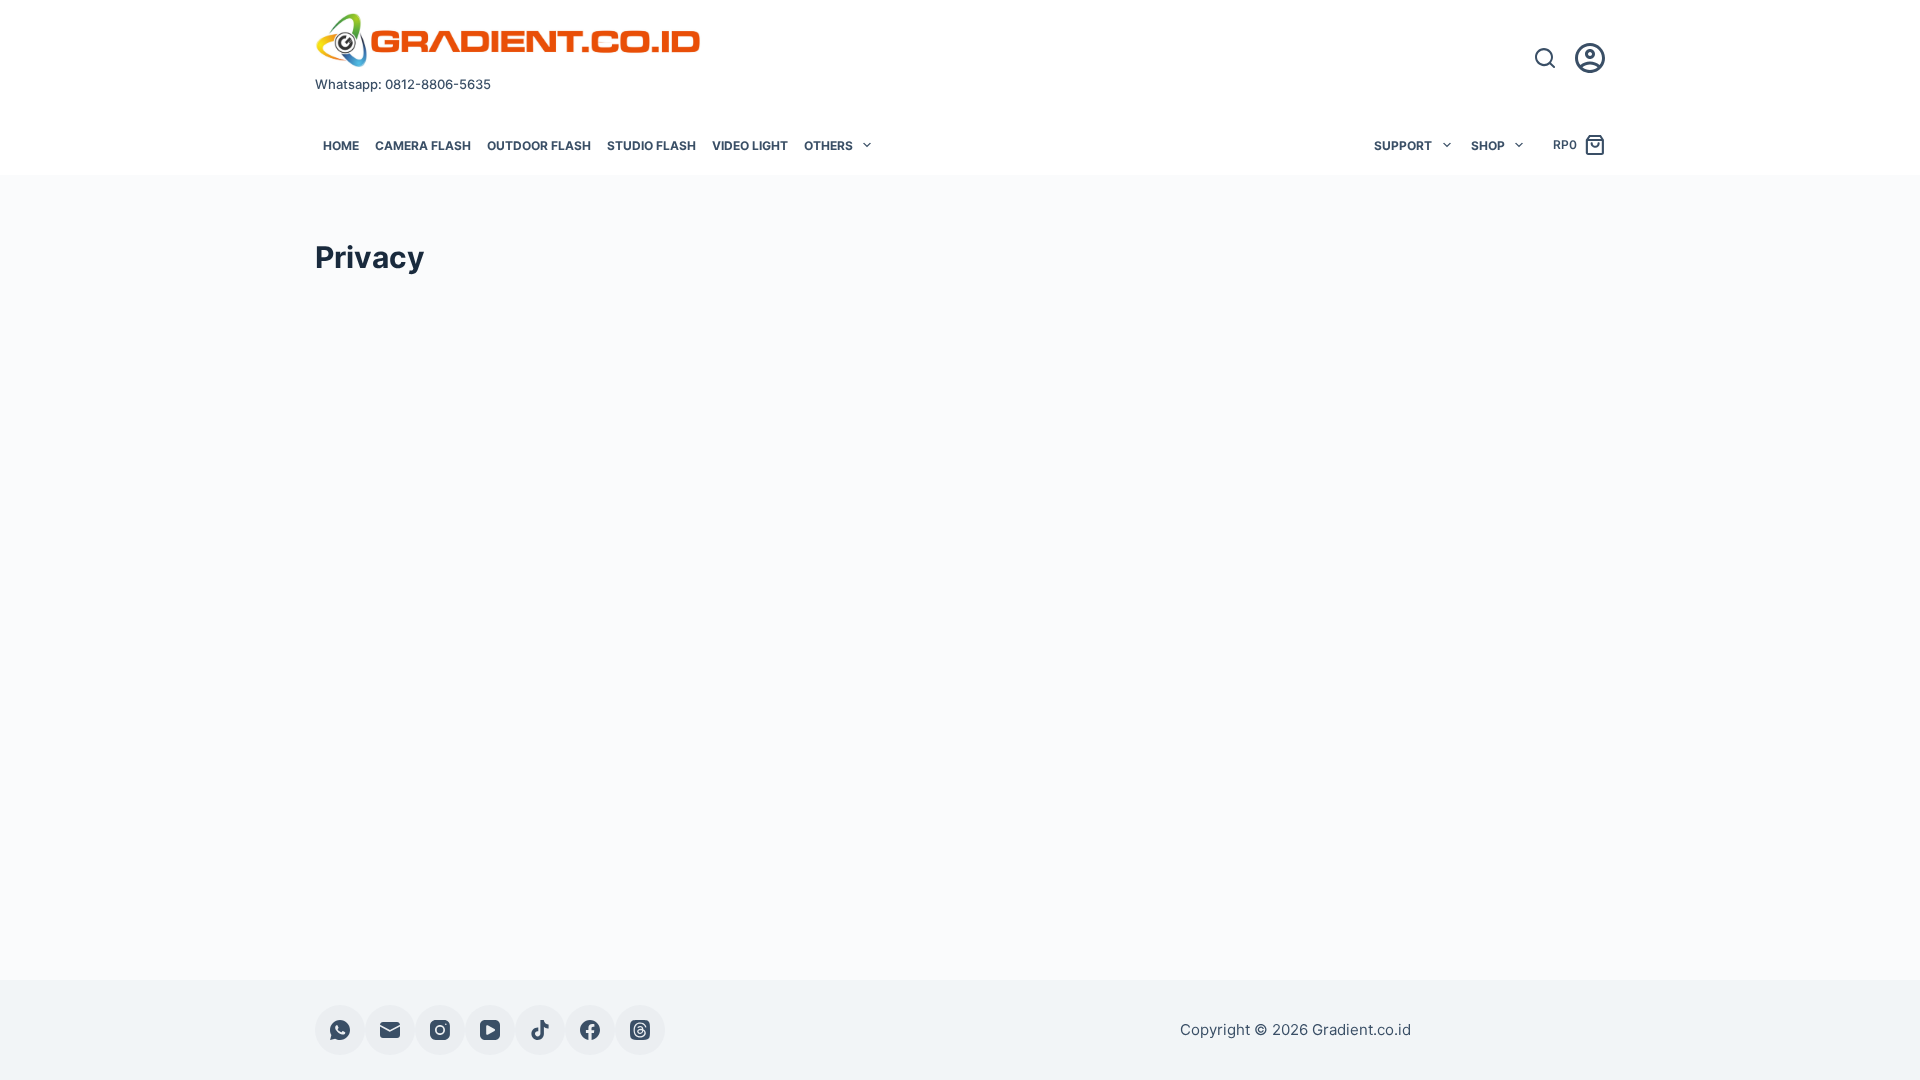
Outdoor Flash (539, 145)
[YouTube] (490, 1030)
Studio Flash (651, 145)
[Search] (1545, 58)
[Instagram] (440, 1030)
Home (341, 145)
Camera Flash (423, 145)
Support (1403, 145)
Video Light (750, 145)
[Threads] (640, 1030)
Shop (1488, 145)
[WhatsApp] (340, 1030)
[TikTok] (540, 1030)
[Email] (390, 1030)
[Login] (1590, 58)
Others (828, 145)
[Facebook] (590, 1030)
